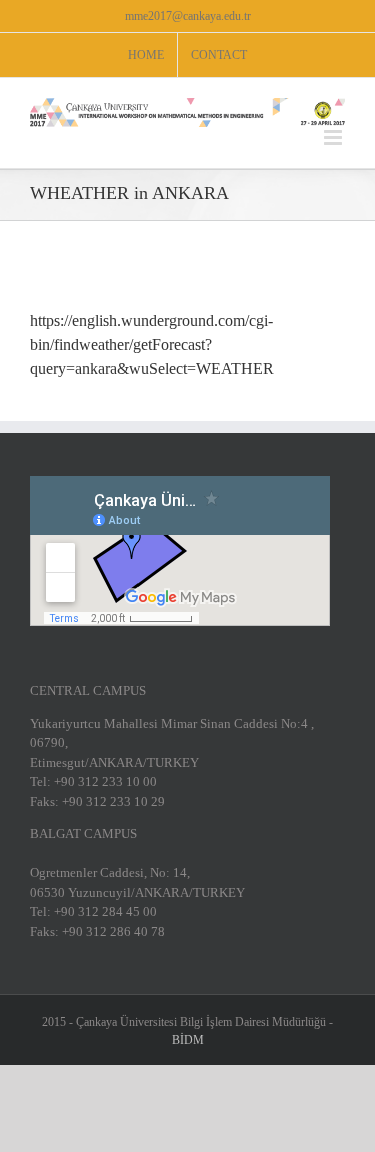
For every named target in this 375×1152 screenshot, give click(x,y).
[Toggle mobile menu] (334, 137)
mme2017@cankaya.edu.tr (188, 16)
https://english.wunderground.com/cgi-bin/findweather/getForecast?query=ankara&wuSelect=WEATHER (152, 344)
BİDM (188, 1040)
